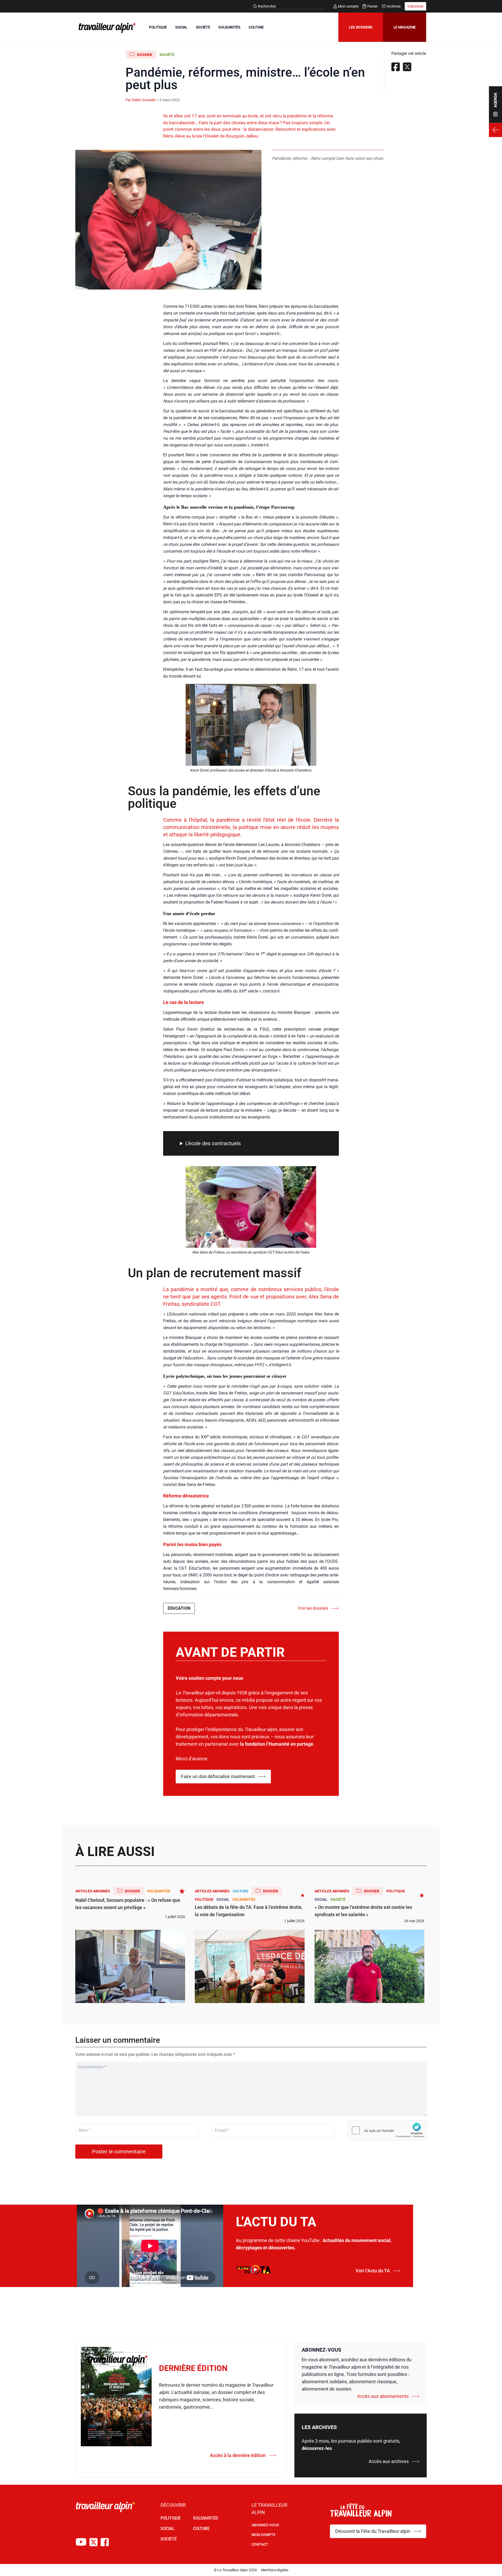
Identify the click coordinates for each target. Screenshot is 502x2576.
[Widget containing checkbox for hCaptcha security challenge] (387, 2130)
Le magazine (405, 27)
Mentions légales (275, 2570)
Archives (394, 6)
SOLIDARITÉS (229, 27)
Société (167, 55)
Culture (241, 1891)
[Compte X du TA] (93, 2542)
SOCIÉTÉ (203, 27)
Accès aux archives (389, 2461)
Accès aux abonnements (383, 2396)
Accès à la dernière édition (238, 2455)
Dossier (145, 55)
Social (223, 1899)
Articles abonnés (93, 1891)
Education (179, 1608)
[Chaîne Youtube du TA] (81, 2542)
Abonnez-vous (265, 2525)
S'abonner (415, 6)
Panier (373, 6)
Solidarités (159, 1891)
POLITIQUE (158, 27)
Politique (204, 1899)
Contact (260, 2544)
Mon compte (348, 6)
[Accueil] (106, 28)
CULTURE (256, 27)
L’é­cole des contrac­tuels (213, 1143)
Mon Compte (264, 2535)
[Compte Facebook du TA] (105, 2542)
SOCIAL (181, 27)
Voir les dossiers (313, 1608)
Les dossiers (361, 27)
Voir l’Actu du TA (373, 2271)
